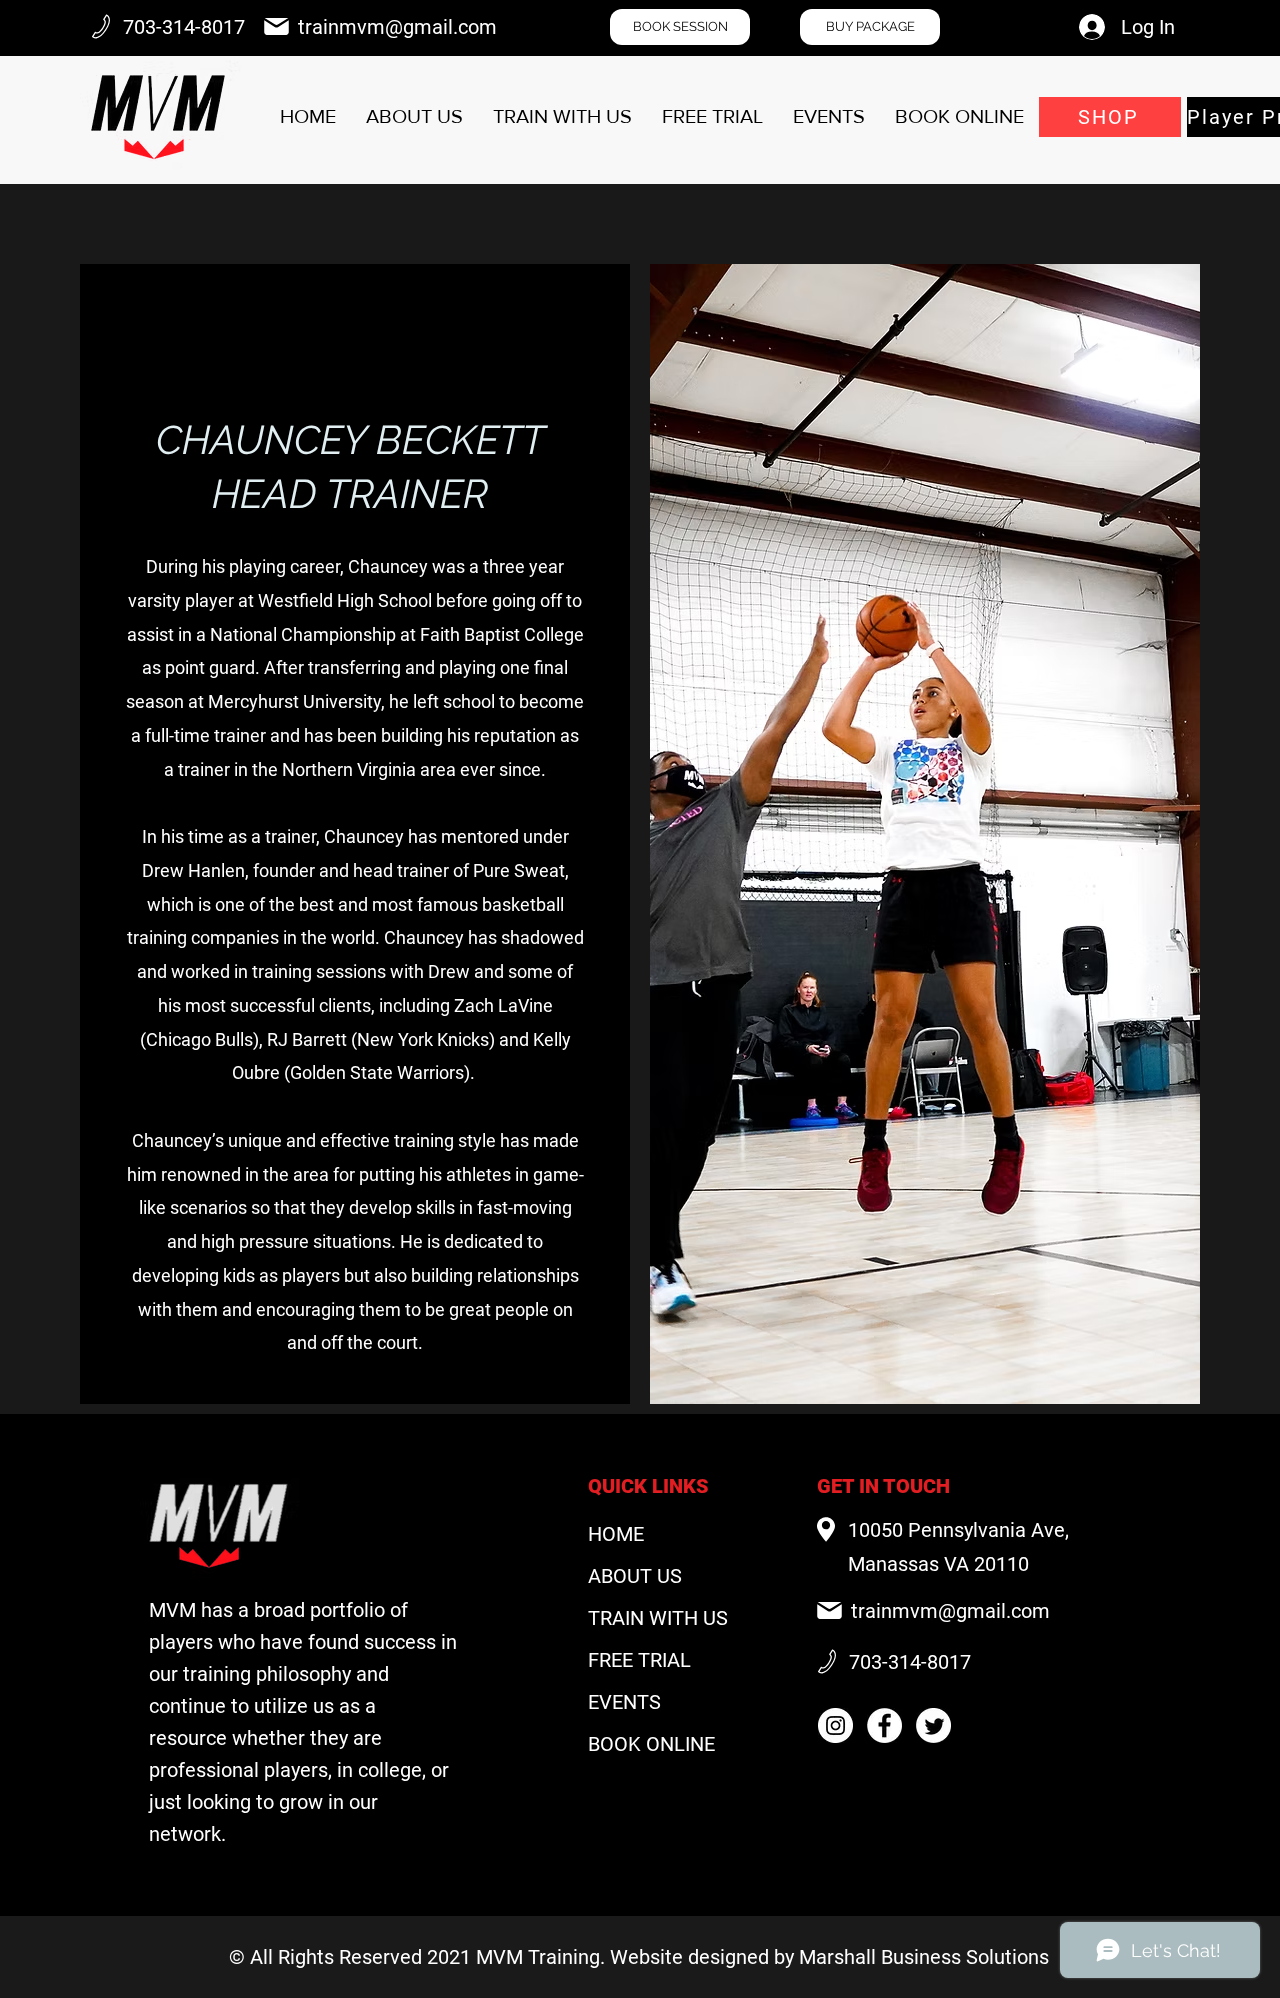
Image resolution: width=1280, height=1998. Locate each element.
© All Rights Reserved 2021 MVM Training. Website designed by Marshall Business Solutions (639, 1957)
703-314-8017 (184, 27)
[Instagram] (835, 1725)
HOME (616, 1534)
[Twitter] (933, 1725)
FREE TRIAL (639, 1660)
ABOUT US (635, 1576)
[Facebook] (884, 1725)
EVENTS (624, 1702)
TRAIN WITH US (658, 1618)
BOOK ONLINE (651, 1744)
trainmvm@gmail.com (397, 27)
